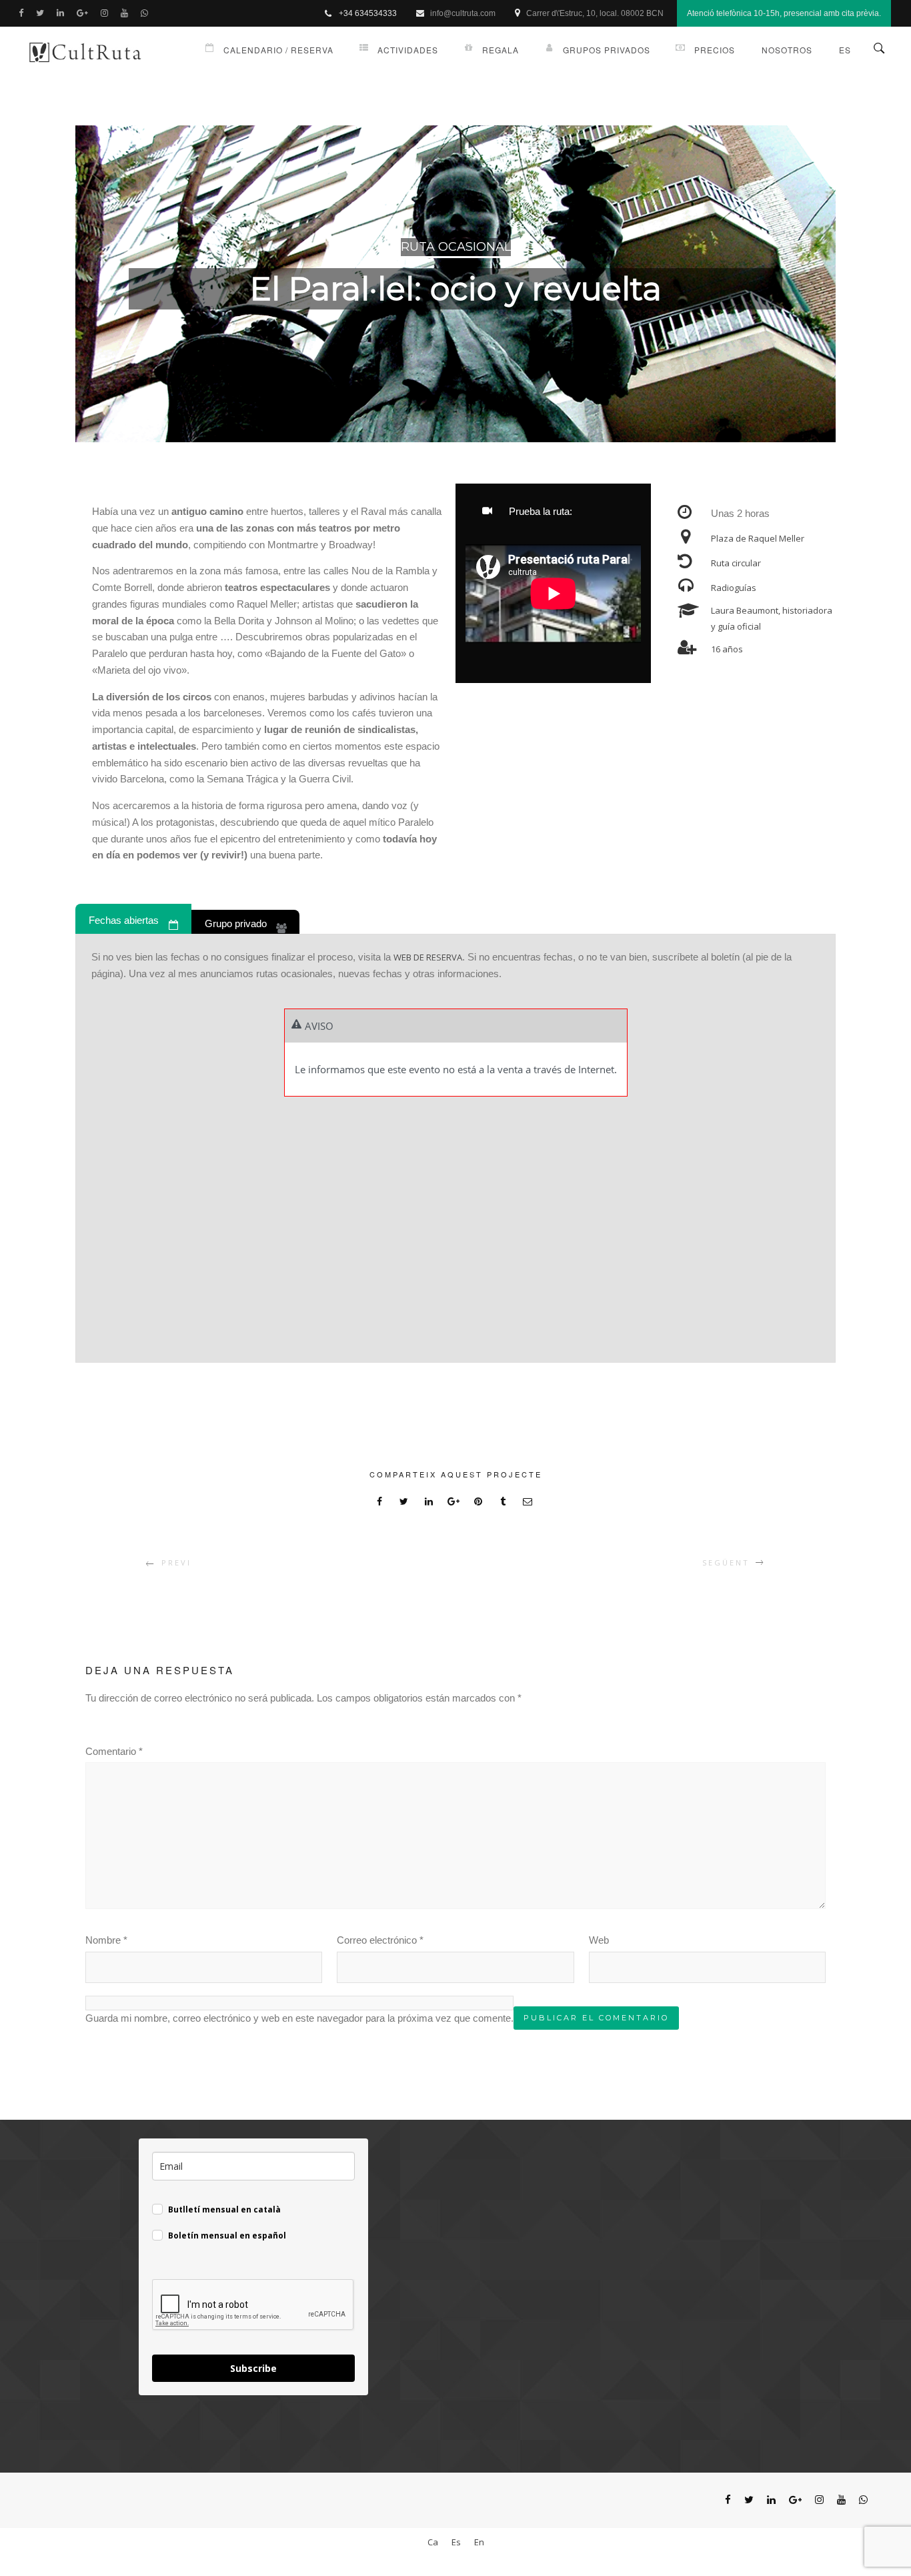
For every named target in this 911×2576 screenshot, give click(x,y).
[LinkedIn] (63, 13)
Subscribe (253, 2368)
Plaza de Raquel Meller (758, 538)
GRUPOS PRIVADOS (607, 50)
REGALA (501, 50)
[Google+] (85, 13)
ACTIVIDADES (408, 50)
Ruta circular (736, 563)
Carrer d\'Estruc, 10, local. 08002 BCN (595, 13)
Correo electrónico (380, 1940)
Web (599, 1940)
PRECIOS (715, 50)
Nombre (106, 1940)
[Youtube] (127, 13)
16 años (727, 649)
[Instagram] (107, 13)
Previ (176, 1562)
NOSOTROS (787, 50)
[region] (455, 284)
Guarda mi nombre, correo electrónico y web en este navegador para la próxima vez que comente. (299, 2018)
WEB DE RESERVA (428, 957)
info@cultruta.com (463, 13)
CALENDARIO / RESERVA (278, 50)
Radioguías (734, 588)
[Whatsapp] (147, 13)
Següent (726, 1562)
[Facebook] (24, 13)
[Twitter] (43, 13)
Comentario (114, 1751)
